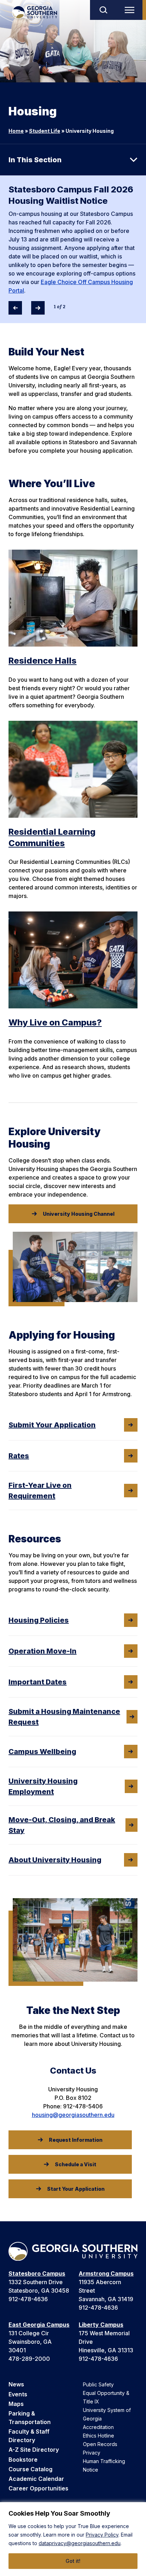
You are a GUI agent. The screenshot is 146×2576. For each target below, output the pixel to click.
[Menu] (131, 10)
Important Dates (38, 1682)
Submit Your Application (52, 1425)
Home (16, 131)
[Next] (38, 308)
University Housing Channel (79, 1214)
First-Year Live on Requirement (40, 1491)
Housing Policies (39, 1620)
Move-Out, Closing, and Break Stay (62, 1825)
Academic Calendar (36, 2479)
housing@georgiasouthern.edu (73, 2115)
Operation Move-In (43, 1651)
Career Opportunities (38, 2488)
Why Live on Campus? (55, 1022)
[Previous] (15, 308)
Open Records (100, 2444)
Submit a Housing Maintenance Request (64, 1717)
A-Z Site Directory (34, 2450)
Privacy (92, 2453)
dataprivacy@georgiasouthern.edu (80, 2543)
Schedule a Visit (76, 2164)
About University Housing (55, 1860)
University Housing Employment (43, 1786)
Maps (16, 2404)
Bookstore (23, 2460)
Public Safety (98, 2384)
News (16, 2384)
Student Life (45, 131)
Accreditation (98, 2427)
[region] (73, 2539)
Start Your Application (76, 2189)
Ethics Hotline (99, 2436)
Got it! (73, 2561)
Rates (19, 1456)
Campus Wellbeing (42, 1752)
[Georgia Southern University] (35, 12)
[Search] (103, 10)
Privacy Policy (102, 2535)
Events (18, 2394)
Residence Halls (43, 661)
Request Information (76, 2140)
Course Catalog (30, 2469)
